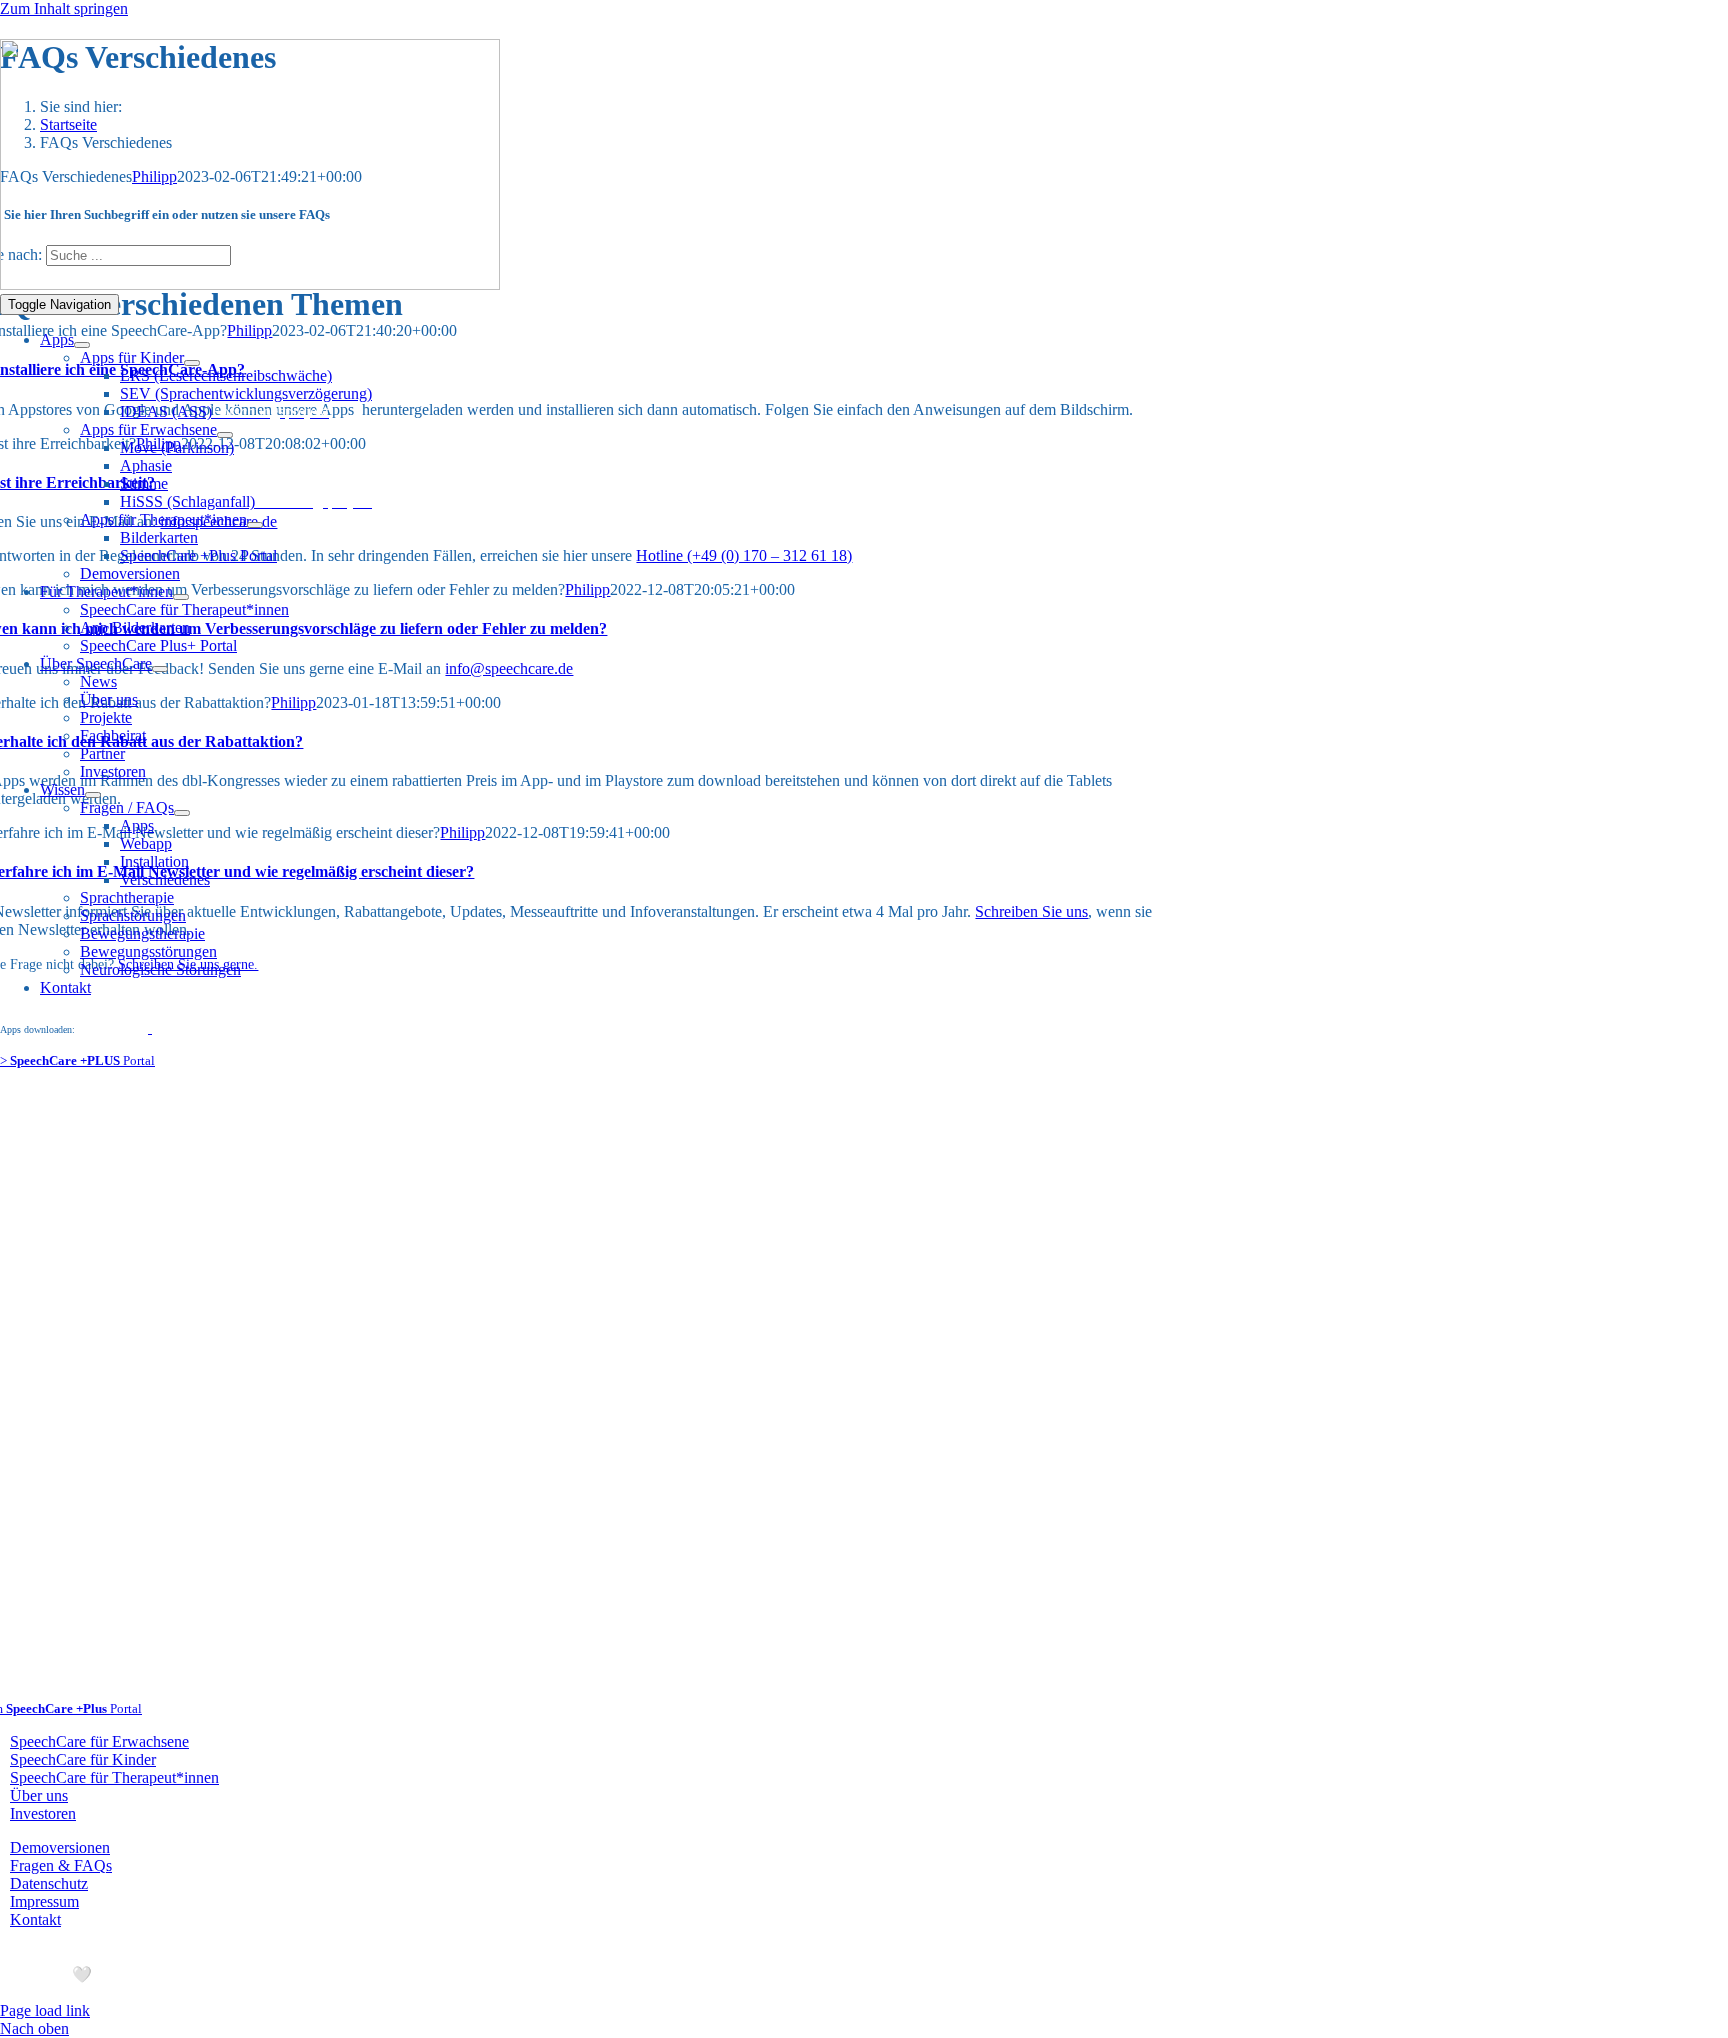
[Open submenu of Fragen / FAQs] (182, 813)
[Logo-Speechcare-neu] (250, 284)
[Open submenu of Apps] (82, 345)
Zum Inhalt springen (64, 8)
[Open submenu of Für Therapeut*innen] (181, 597)
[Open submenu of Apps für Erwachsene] (225, 435)
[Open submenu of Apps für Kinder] (192, 363)
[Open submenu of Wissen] (93, 795)
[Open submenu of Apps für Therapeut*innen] (255, 525)
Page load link (45, 2010)
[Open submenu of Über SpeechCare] (160, 669)
